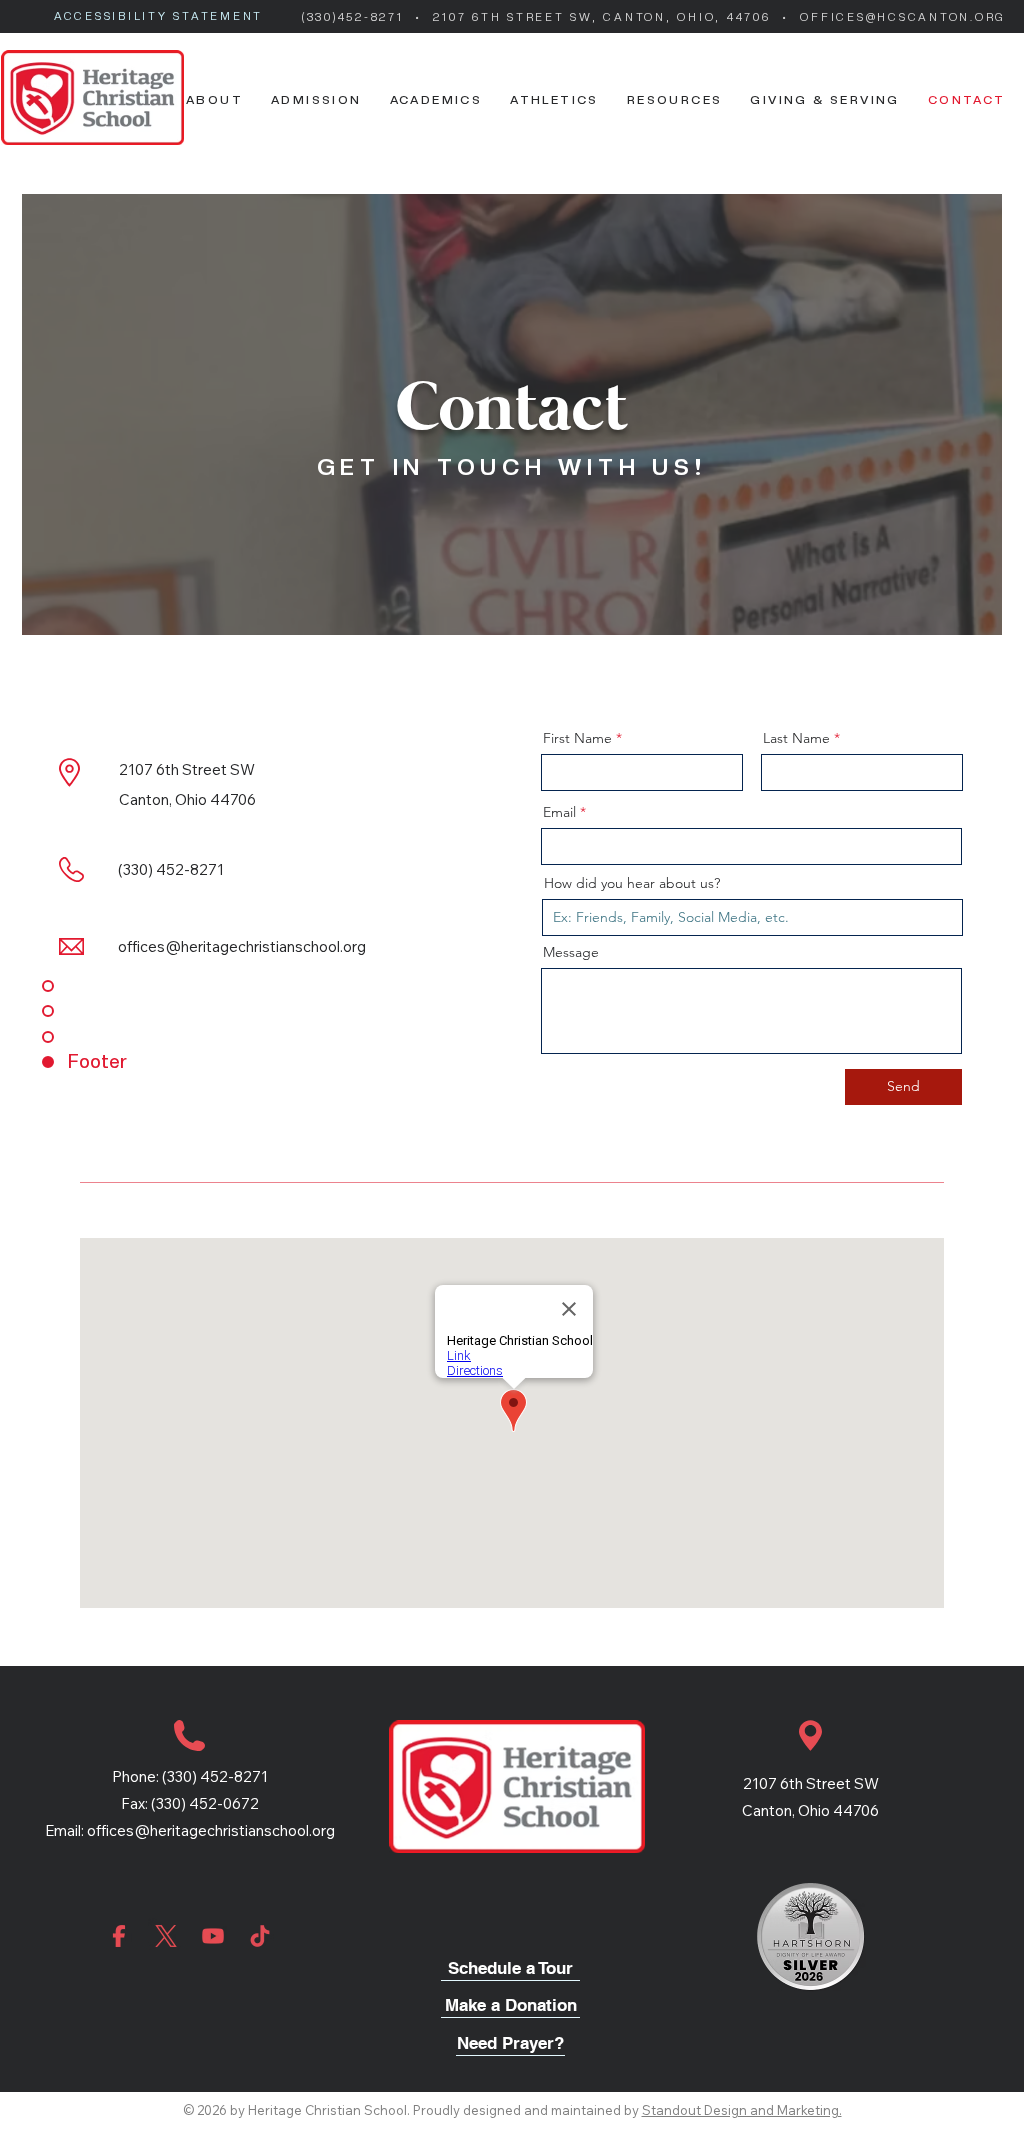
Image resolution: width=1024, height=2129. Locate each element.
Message (571, 952)
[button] (214, 99)
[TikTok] (260, 1936)
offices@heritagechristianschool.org (211, 1830)
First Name (577, 738)
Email (559, 812)
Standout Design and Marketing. (742, 2110)
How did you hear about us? (632, 883)
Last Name (796, 738)
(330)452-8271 (356, 17)
